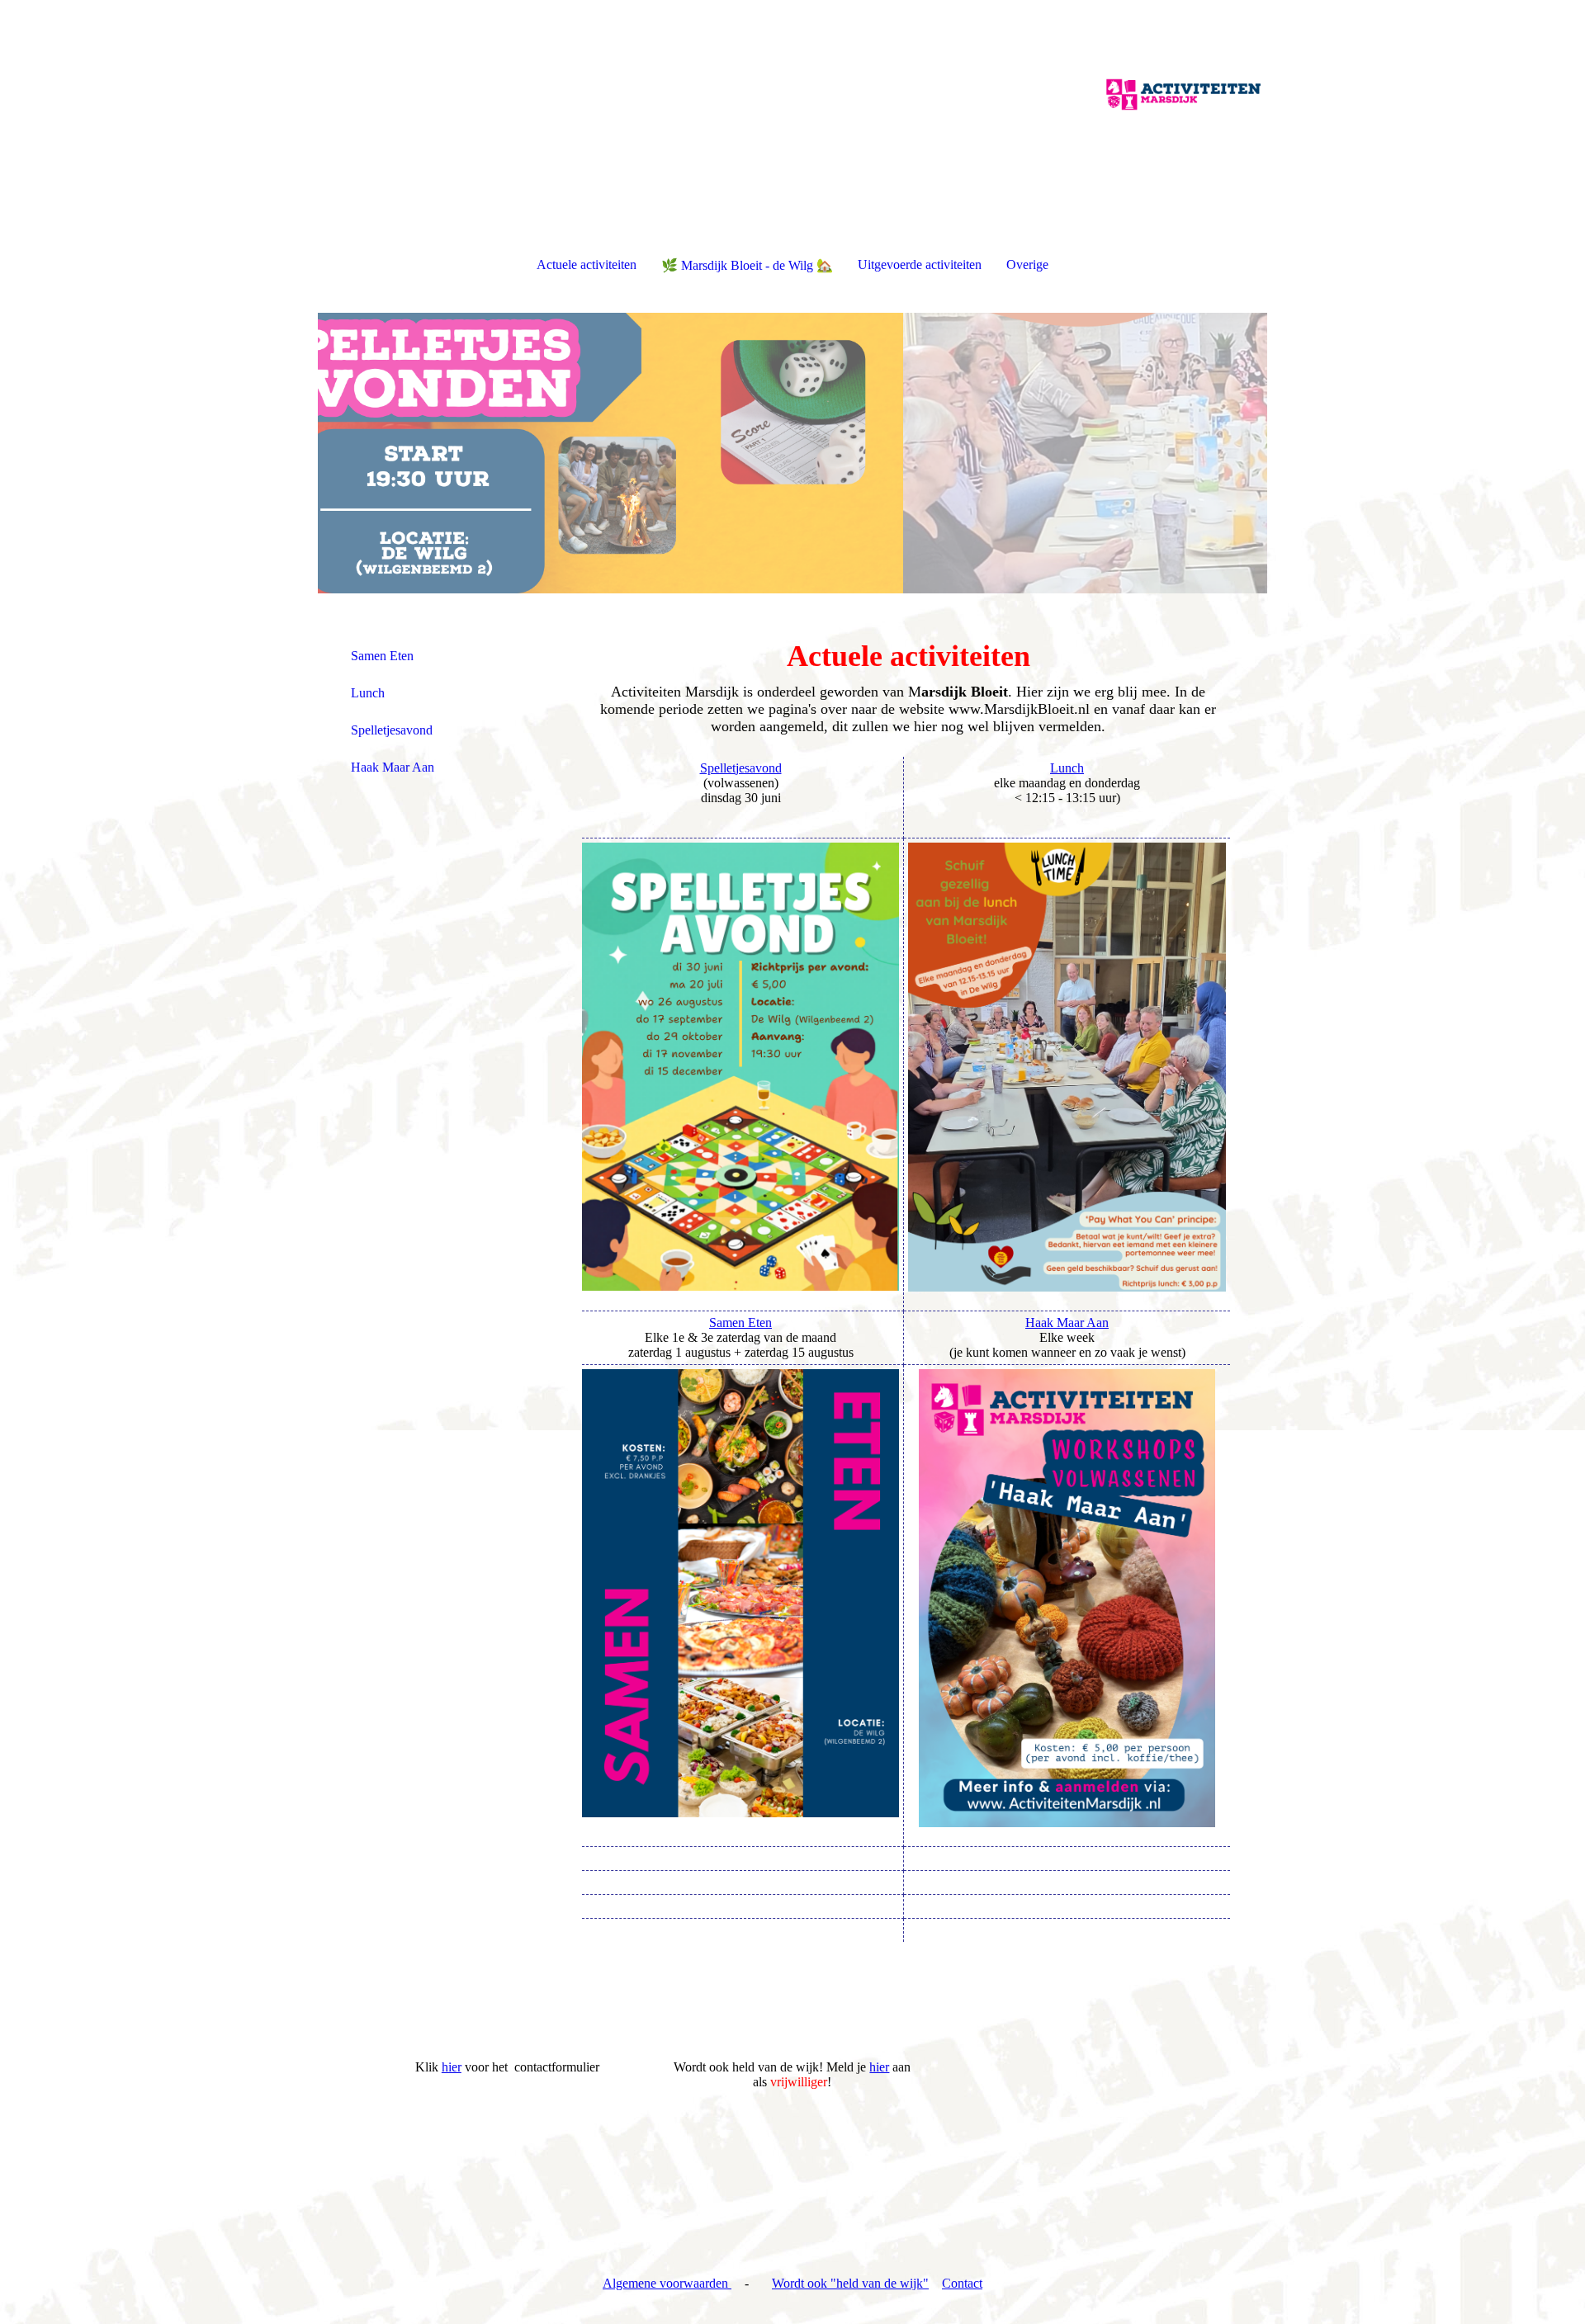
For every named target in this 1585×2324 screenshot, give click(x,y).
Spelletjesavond (392, 730)
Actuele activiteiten (587, 265)
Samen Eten (382, 656)
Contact (962, 2283)
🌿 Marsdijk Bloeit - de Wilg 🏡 (747, 265)
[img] (792, 83)
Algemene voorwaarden (667, 2283)
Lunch (368, 693)
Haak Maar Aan (393, 767)
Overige (1027, 265)
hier (452, 2067)
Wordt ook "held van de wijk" (850, 2283)
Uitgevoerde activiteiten (920, 265)
